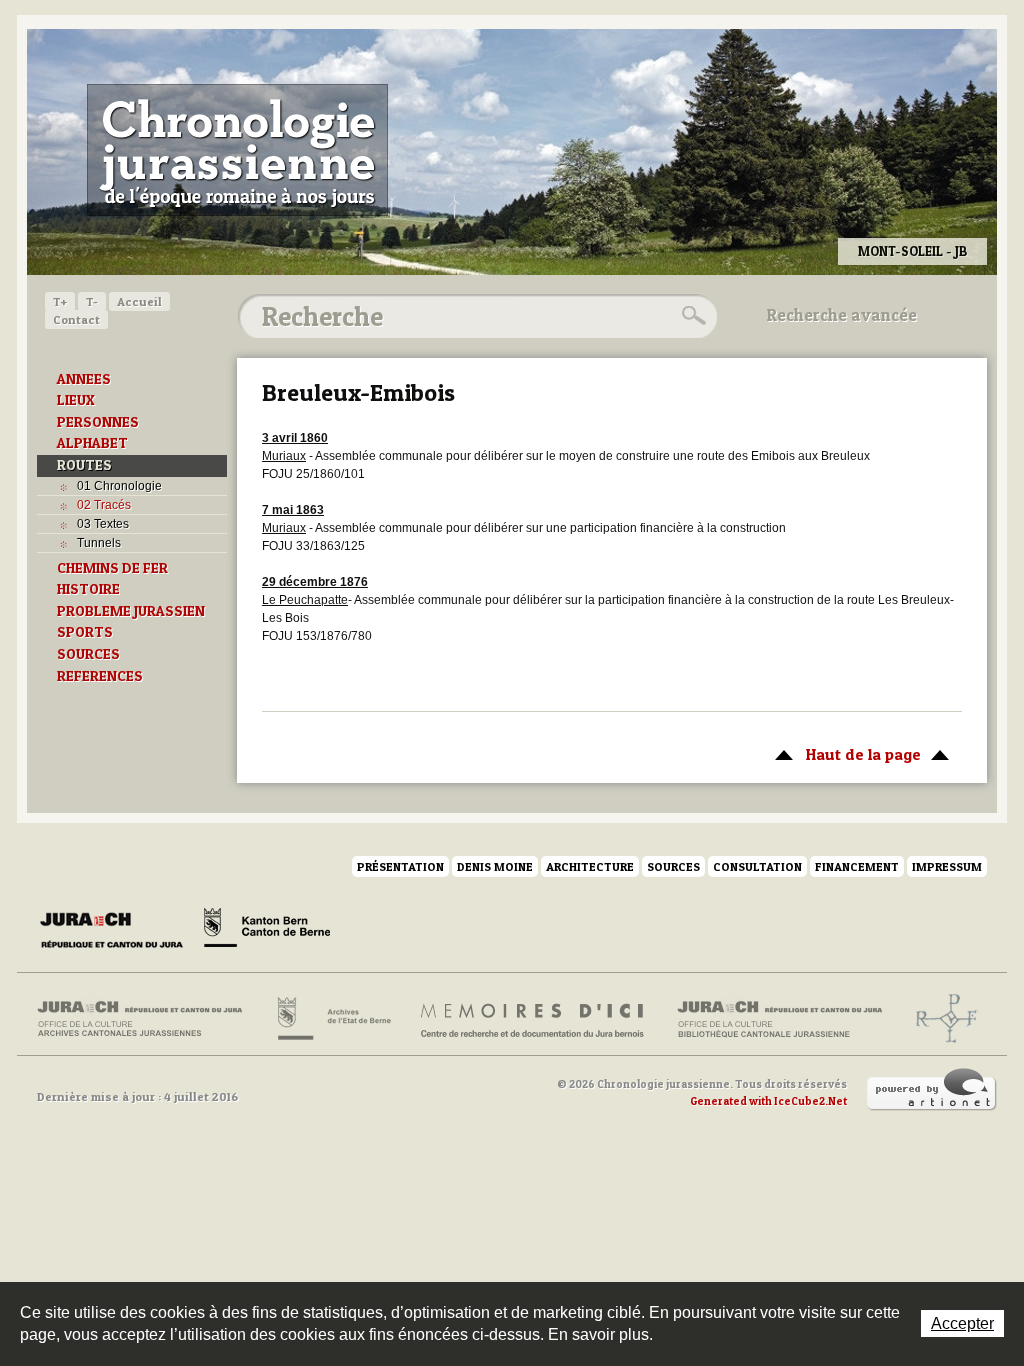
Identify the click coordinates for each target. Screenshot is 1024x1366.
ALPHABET (92, 443)
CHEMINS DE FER (112, 568)
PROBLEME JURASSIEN (131, 611)
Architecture (590, 866)
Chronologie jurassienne (237, 150)
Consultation (757, 866)
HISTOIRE (88, 589)
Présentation (400, 866)
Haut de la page (843, 754)
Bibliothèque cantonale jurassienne (780, 1019)
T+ (60, 301)
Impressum (947, 866)
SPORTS (85, 632)
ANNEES (84, 379)
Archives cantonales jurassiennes (147, 1019)
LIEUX (76, 400)
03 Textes (103, 524)
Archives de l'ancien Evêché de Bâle (940, 1019)
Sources (673, 866)
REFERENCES (100, 676)
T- (92, 301)
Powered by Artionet (932, 1090)
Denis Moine (495, 866)
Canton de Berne (267, 931)
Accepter (962, 1323)
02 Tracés (104, 505)
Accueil (139, 301)
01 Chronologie (119, 486)
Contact (76, 319)
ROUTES (84, 465)
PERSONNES (98, 422)
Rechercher (691, 316)
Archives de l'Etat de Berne (332, 1019)
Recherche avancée (842, 315)
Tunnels (99, 543)
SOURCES (88, 654)
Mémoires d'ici (533, 1019)
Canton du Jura (117, 931)
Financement (857, 866)
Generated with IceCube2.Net (768, 1101)
